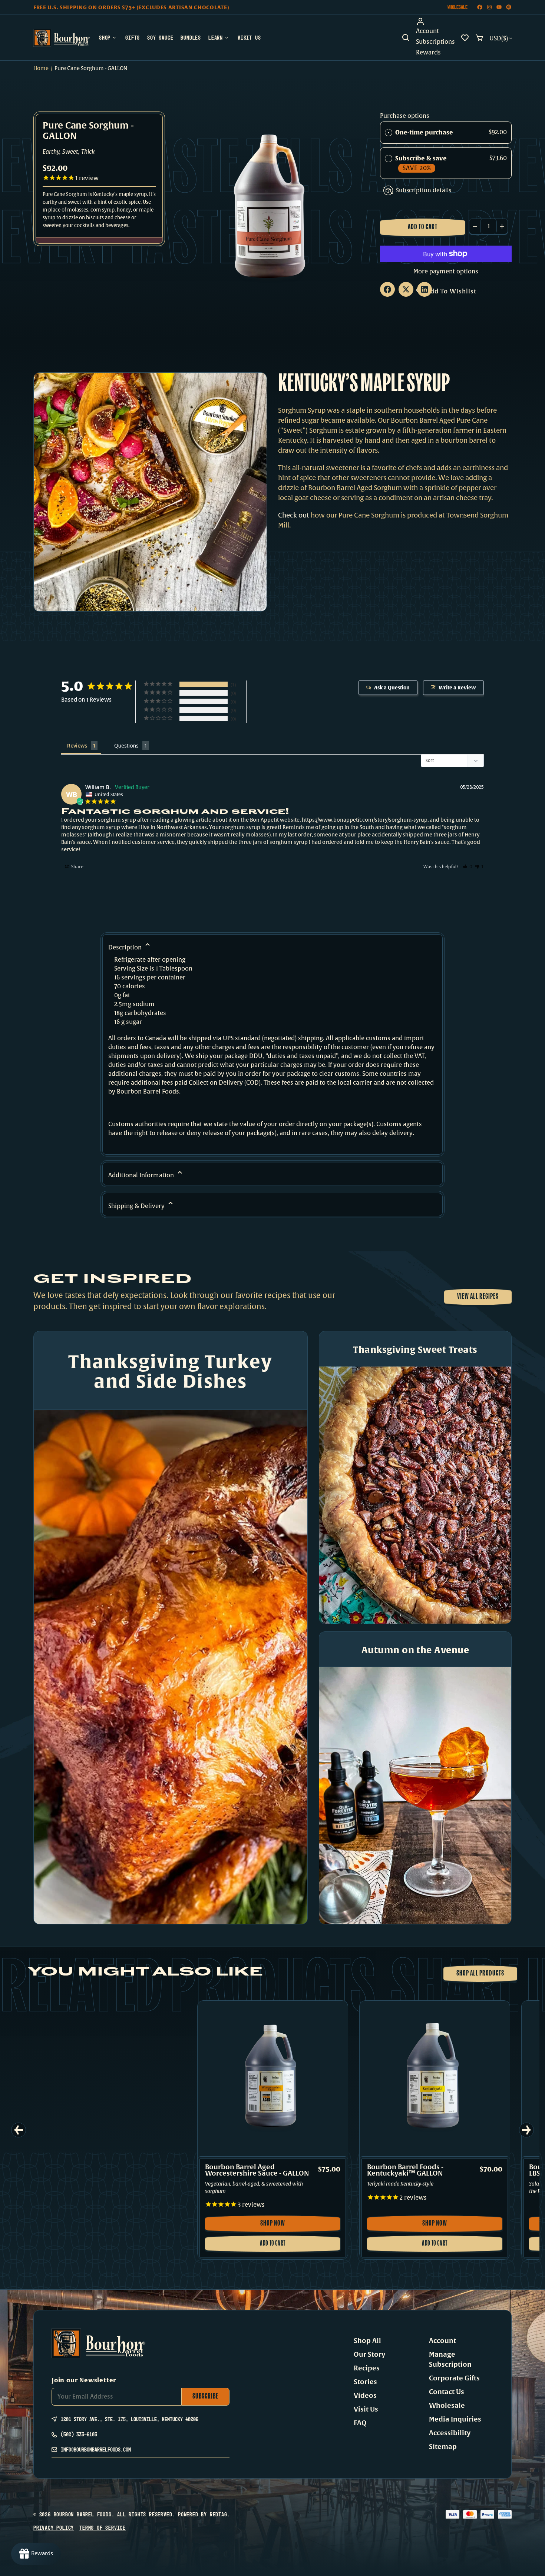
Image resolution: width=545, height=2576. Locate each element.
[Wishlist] (465, 38)
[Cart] (479, 38)
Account (442, 2341)
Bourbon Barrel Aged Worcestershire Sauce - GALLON (257, 2170)
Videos (365, 2396)
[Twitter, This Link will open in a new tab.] (406, 289)
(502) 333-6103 (79, 2434)
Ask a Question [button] (392, 688)
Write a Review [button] (457, 688)
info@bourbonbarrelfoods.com (96, 2449)
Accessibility (450, 2433)
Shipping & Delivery (137, 1206)
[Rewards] (36, 2554)
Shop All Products (480, 1974)
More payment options (446, 272)
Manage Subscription (450, 2359)
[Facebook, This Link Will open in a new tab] (480, 7)
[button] (406, 38)
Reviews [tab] (77, 745)
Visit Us (366, 2409)
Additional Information (142, 1175)
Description (126, 948)
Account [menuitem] (427, 31)
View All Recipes (478, 1297)
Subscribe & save (422, 163)
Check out (294, 515)
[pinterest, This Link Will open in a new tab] (509, 7)
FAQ (360, 2423)
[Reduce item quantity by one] (475, 226)
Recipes (367, 2368)
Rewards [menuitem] (428, 53)
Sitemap (443, 2447)
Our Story (369, 2354)
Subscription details (424, 190)
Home (41, 68)
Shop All (367, 2341)
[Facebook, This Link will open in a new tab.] (387, 289)
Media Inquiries (455, 2419)
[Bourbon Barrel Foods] (62, 38)
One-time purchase (424, 132)
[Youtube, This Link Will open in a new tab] (499, 7)
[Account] (435, 21)
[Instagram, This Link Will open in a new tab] (489, 7)
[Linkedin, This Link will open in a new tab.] (425, 289)
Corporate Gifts (454, 2378)
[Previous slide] (19, 2130)
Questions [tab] (126, 745)
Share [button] (77, 867)
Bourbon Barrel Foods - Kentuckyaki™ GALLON (405, 2170)
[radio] (389, 133)
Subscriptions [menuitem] (435, 42)
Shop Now (285, 2226)
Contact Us (447, 2392)
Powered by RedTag (203, 2514)
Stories (365, 2382)
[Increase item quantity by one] (502, 226)
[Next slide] (526, 2130)
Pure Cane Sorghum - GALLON (88, 132)
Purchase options (405, 116)
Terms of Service (103, 2528)
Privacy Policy (54, 2528)
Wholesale (458, 7)
